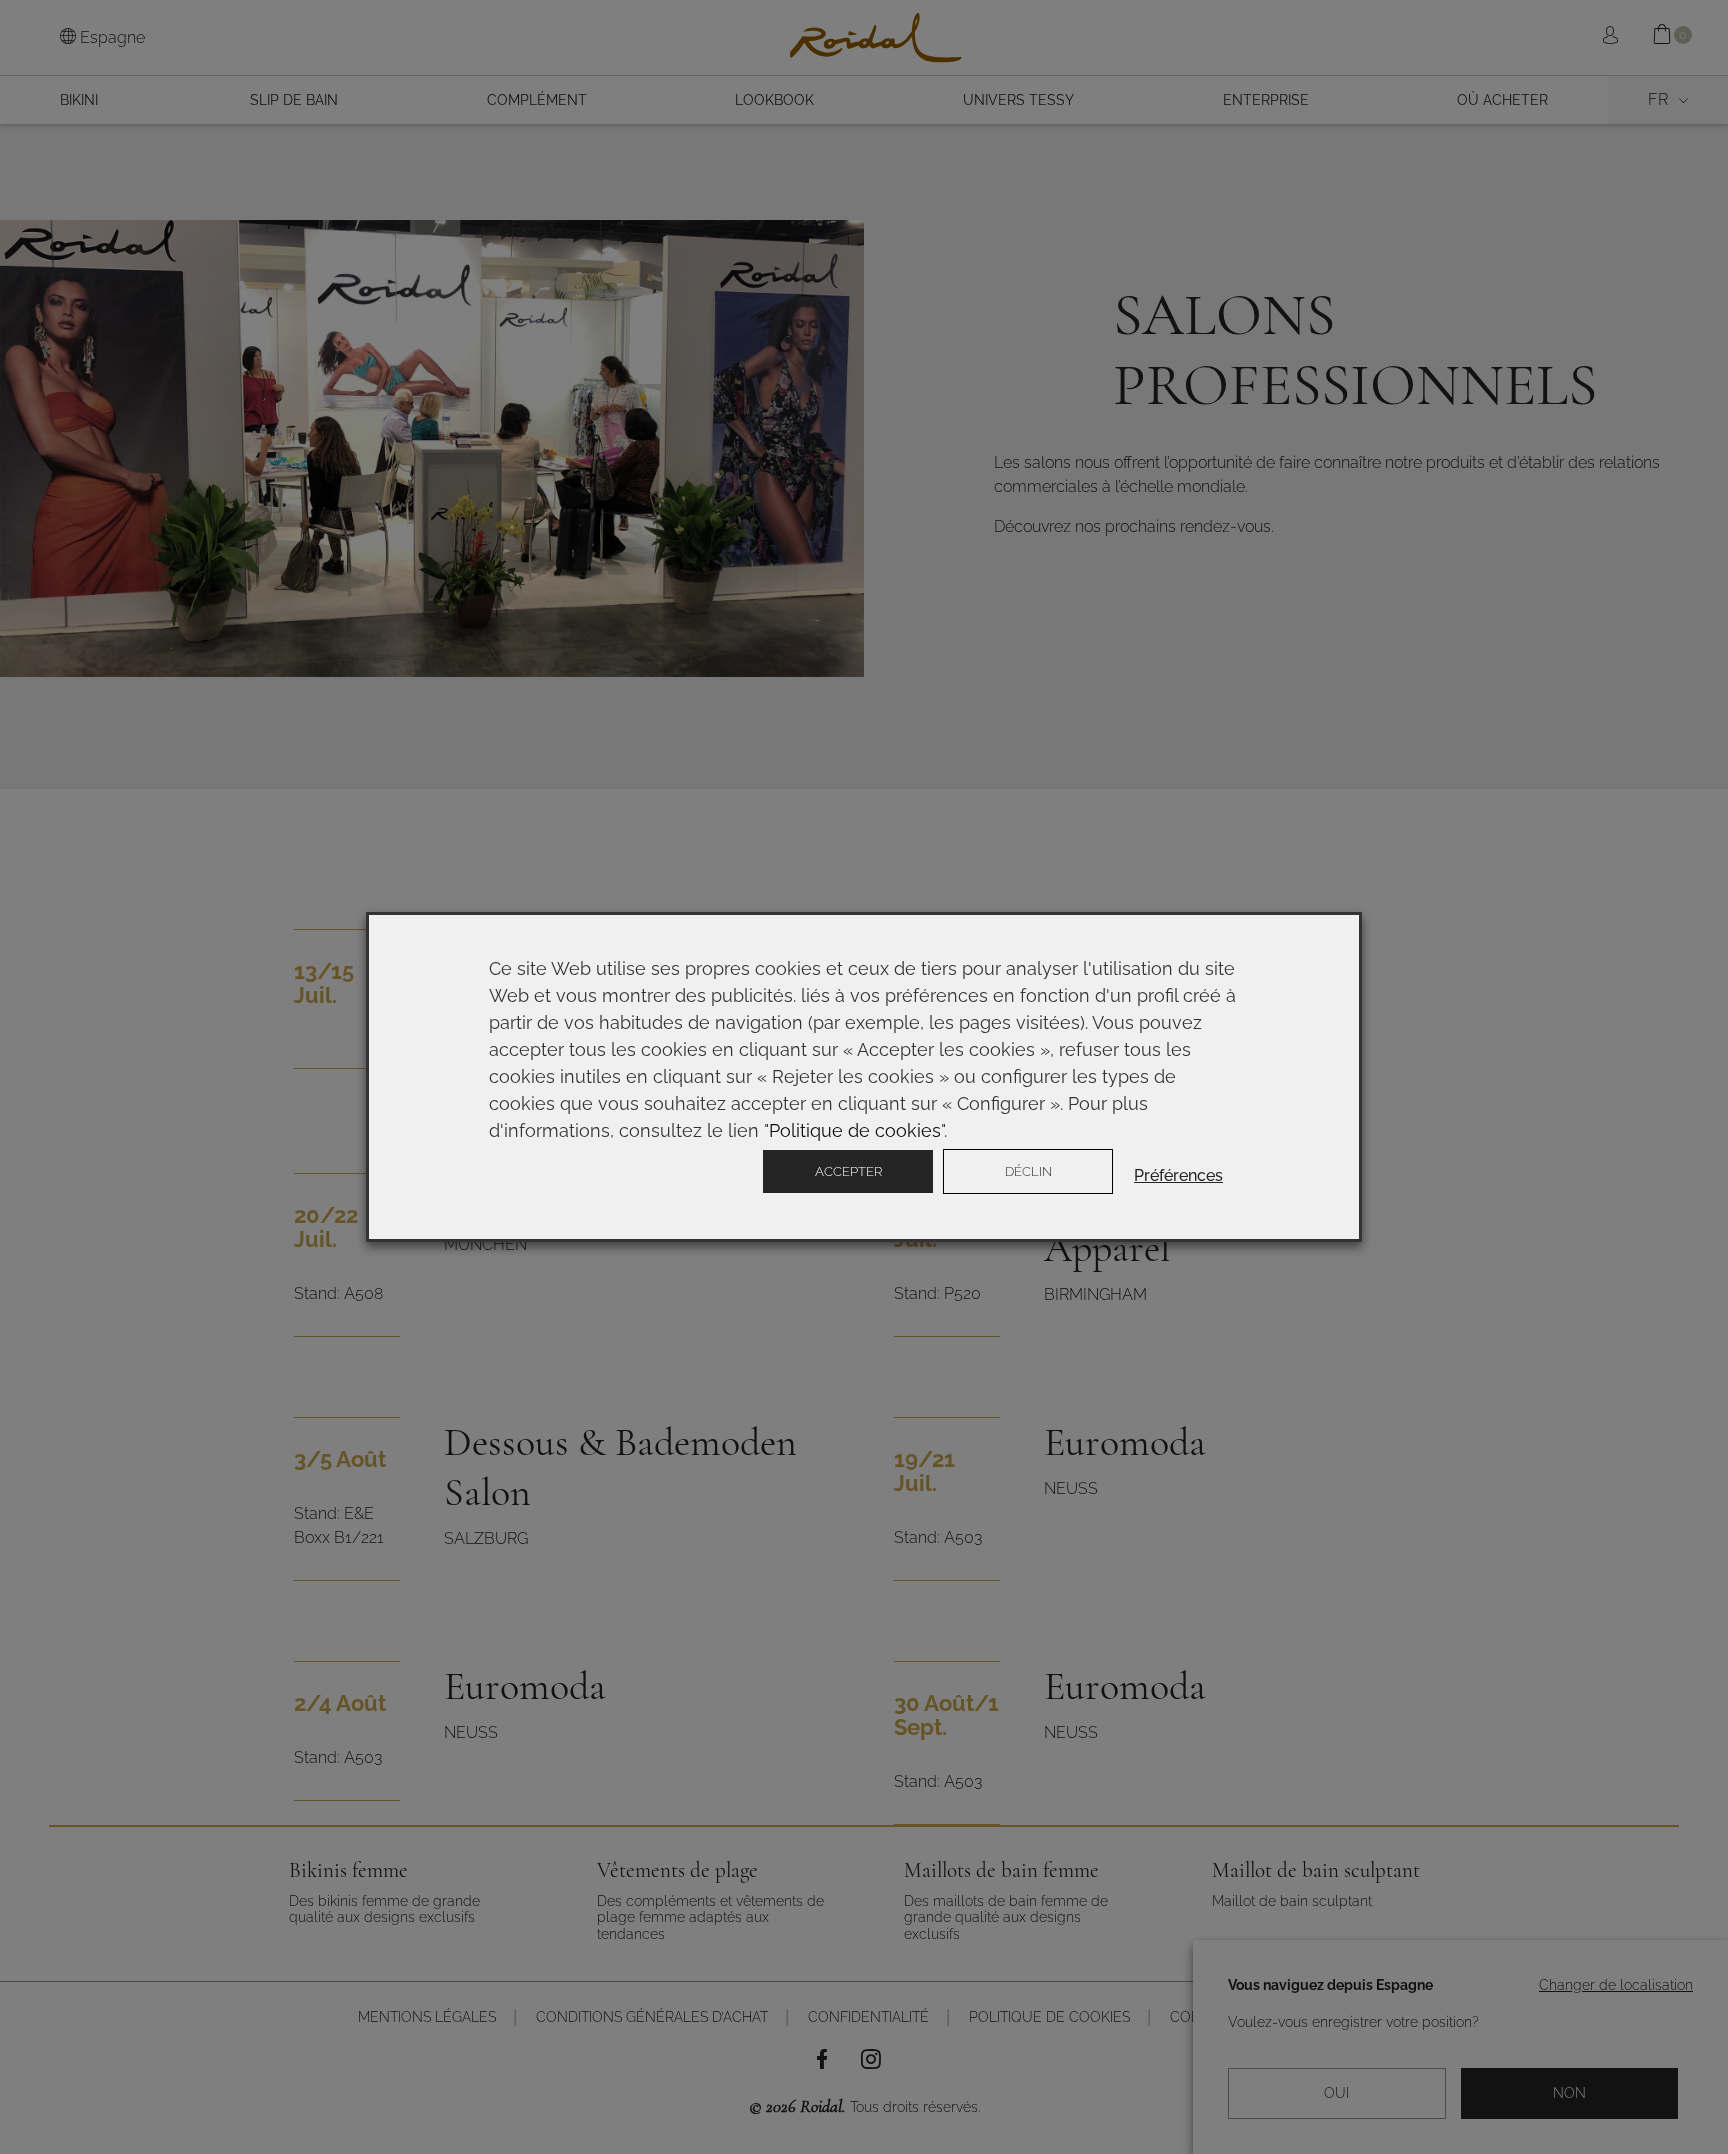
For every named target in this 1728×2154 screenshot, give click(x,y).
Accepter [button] (848, 1171)
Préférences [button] (1178, 1175)
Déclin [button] (1028, 1171)
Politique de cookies (855, 1130)
